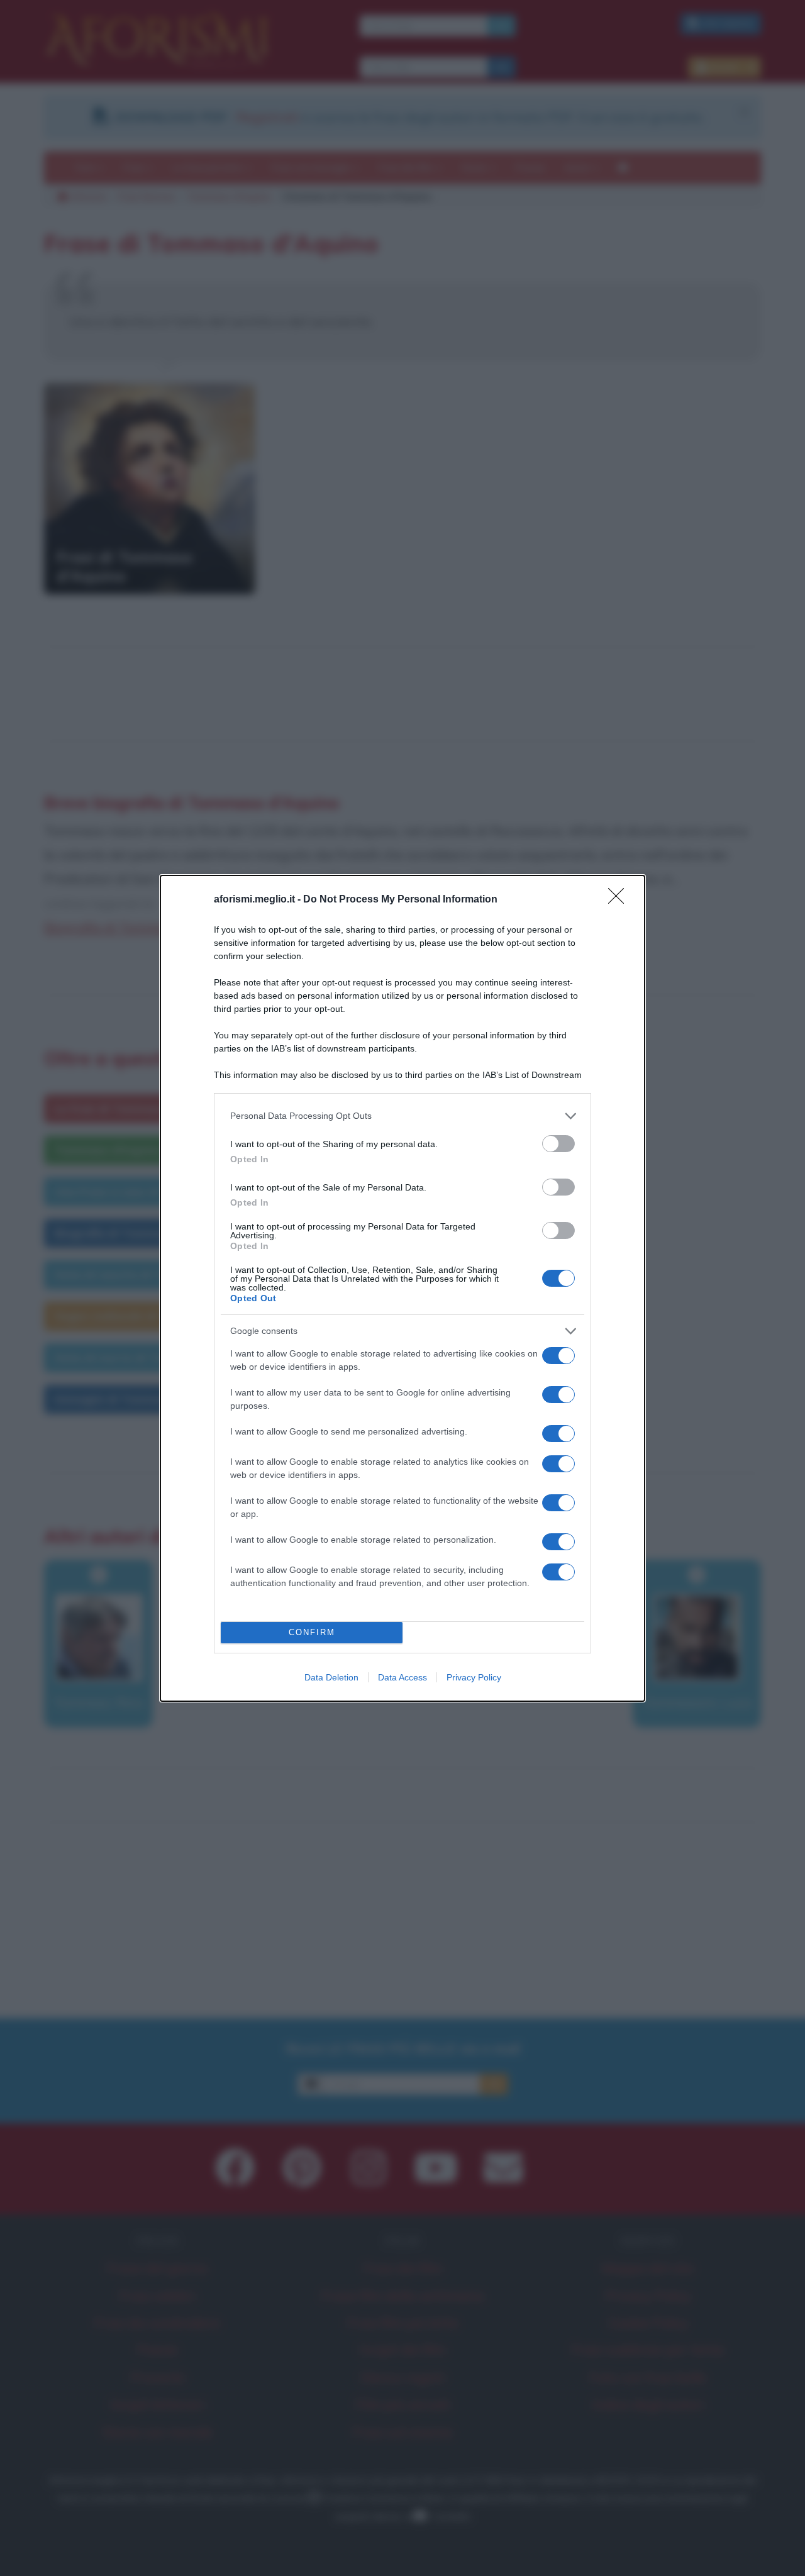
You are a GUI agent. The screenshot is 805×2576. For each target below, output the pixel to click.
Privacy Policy (474, 1677)
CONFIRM (312, 1632)
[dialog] (402, 1288)
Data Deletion (331, 1677)
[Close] (620, 900)
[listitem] (402, 1116)
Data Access (402, 1677)
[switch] (558, 1144)
